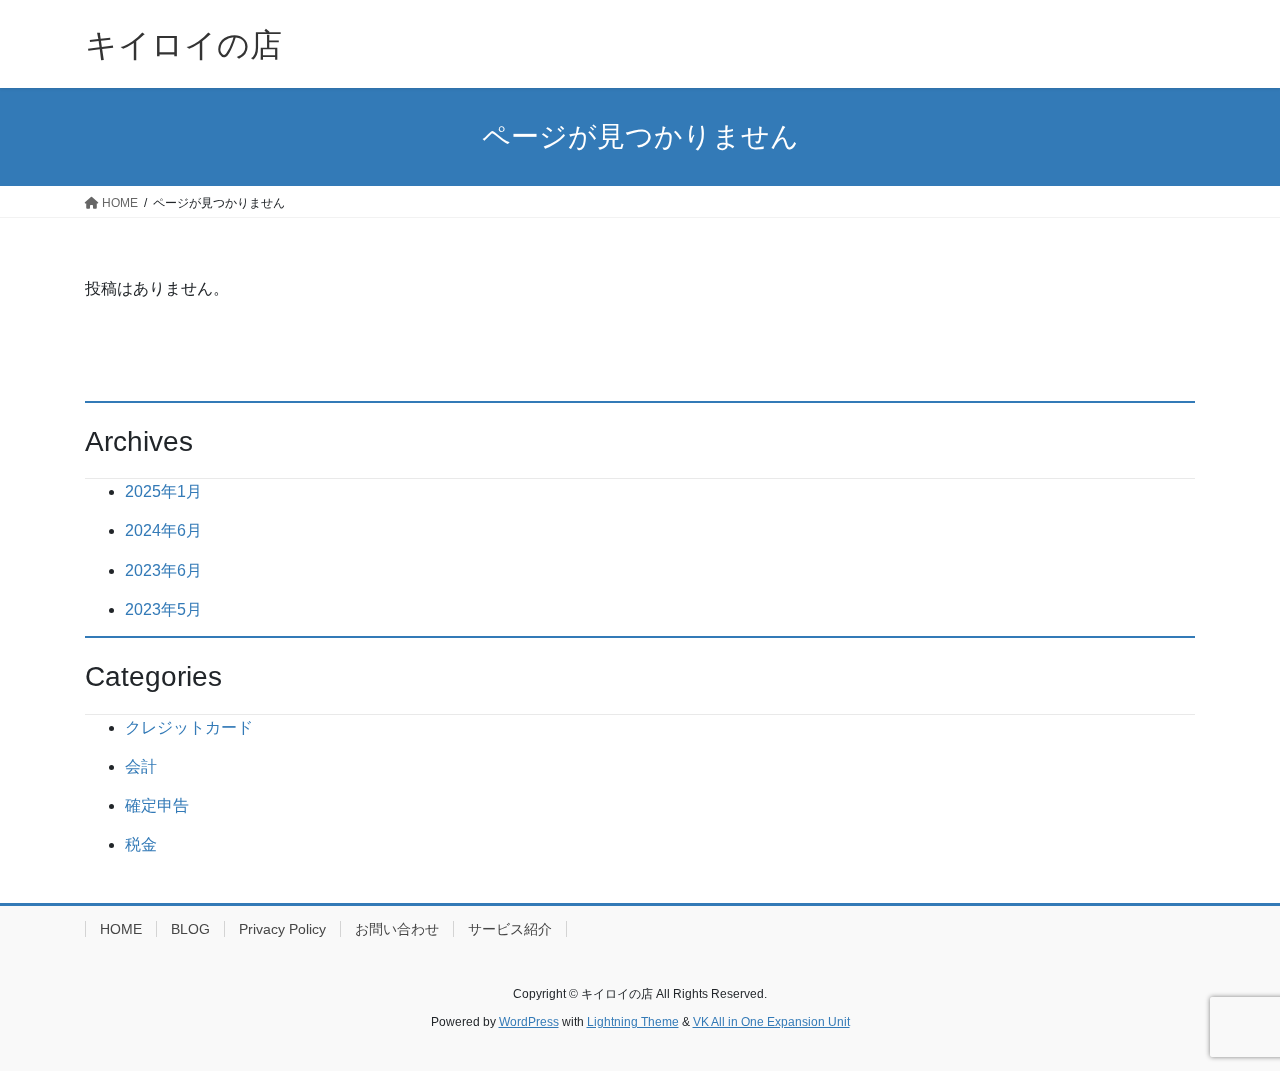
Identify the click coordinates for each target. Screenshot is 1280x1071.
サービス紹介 (510, 929)
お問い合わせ (397, 929)
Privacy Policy (282, 929)
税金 (141, 844)
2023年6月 (163, 570)
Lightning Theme (633, 1022)
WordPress (529, 1022)
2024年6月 (163, 530)
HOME (121, 929)
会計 (141, 766)
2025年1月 (163, 491)
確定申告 (157, 805)
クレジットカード (189, 727)
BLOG (190, 929)
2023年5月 (163, 609)
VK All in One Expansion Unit (771, 1022)
